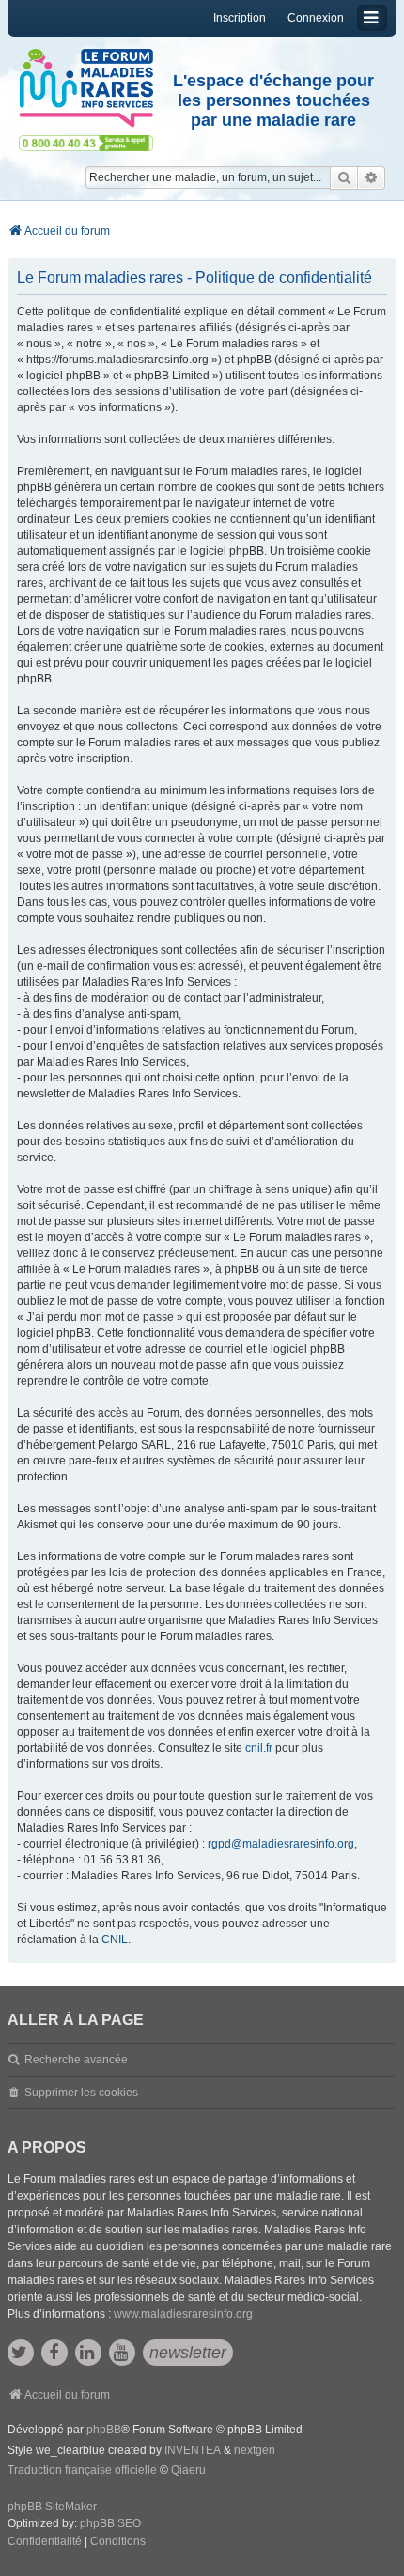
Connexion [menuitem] (316, 18)
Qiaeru (188, 2470)
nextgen (255, 2450)
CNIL (115, 1940)
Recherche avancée (76, 2060)
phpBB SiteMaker (52, 2507)
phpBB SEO (110, 2523)
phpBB (104, 2430)
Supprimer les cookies (81, 2093)
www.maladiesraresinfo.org (183, 2314)
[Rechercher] (344, 177)
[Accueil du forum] (86, 88)
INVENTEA (193, 2450)
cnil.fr (259, 1748)
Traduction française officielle (82, 2470)
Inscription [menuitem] (240, 18)
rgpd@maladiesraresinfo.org (281, 1844)
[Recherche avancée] (372, 177)
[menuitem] (45, 2542)
